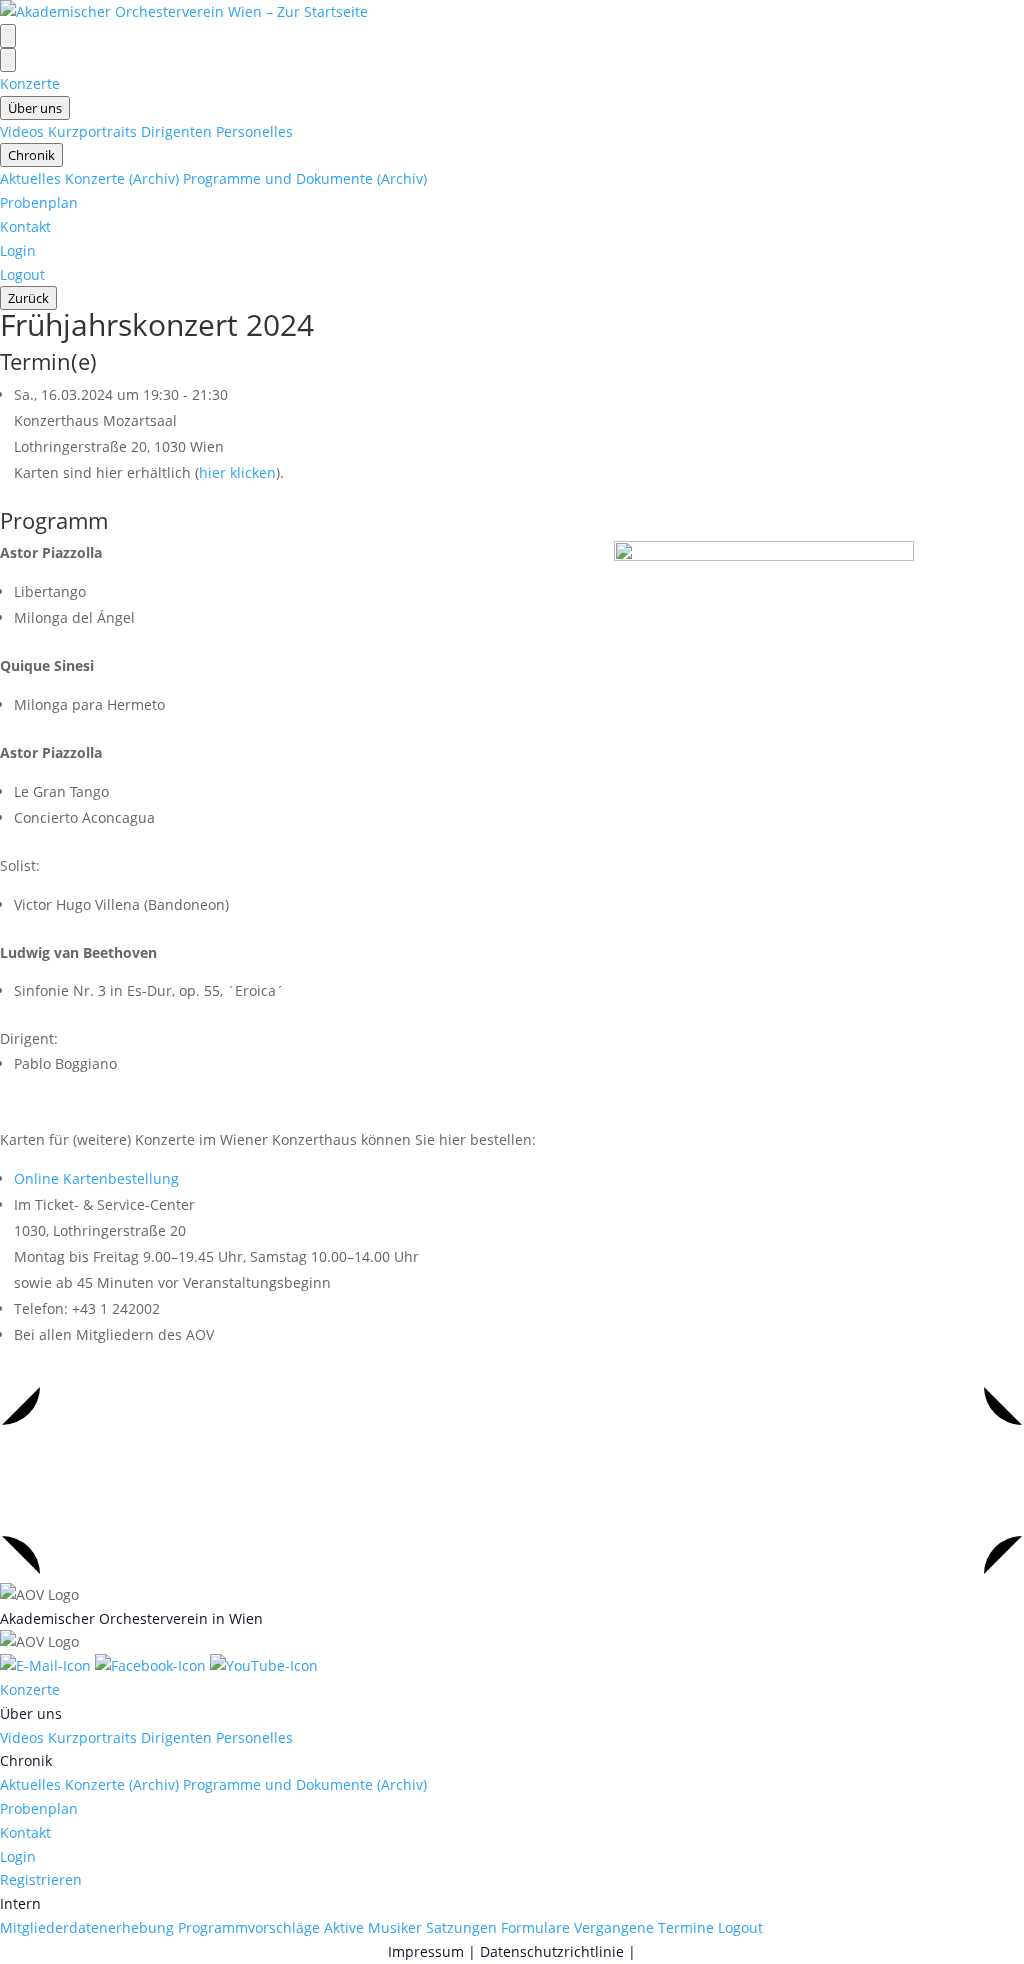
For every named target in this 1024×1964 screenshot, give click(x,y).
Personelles (254, 131)
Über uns (35, 108)
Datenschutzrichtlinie (552, 1951)
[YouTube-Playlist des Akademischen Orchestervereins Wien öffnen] (264, 1665)
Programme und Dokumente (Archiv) (305, 178)
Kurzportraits (92, 131)
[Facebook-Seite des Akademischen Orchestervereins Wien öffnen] (152, 1665)
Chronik (31, 155)
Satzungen (461, 1927)
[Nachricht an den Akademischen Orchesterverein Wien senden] (47, 1665)
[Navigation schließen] (8, 60)
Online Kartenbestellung (96, 1178)
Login (18, 250)
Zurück (28, 298)
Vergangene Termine (644, 1927)
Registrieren (41, 1879)
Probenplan (39, 202)
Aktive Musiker (373, 1927)
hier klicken (237, 472)
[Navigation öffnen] (8, 36)
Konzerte (30, 83)
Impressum (426, 1951)
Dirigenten (176, 131)
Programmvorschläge (249, 1927)
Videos (22, 131)
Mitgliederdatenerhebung (87, 1927)
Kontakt (25, 226)
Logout (22, 274)
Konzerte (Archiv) (122, 178)
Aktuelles (30, 178)
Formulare (535, 1927)
